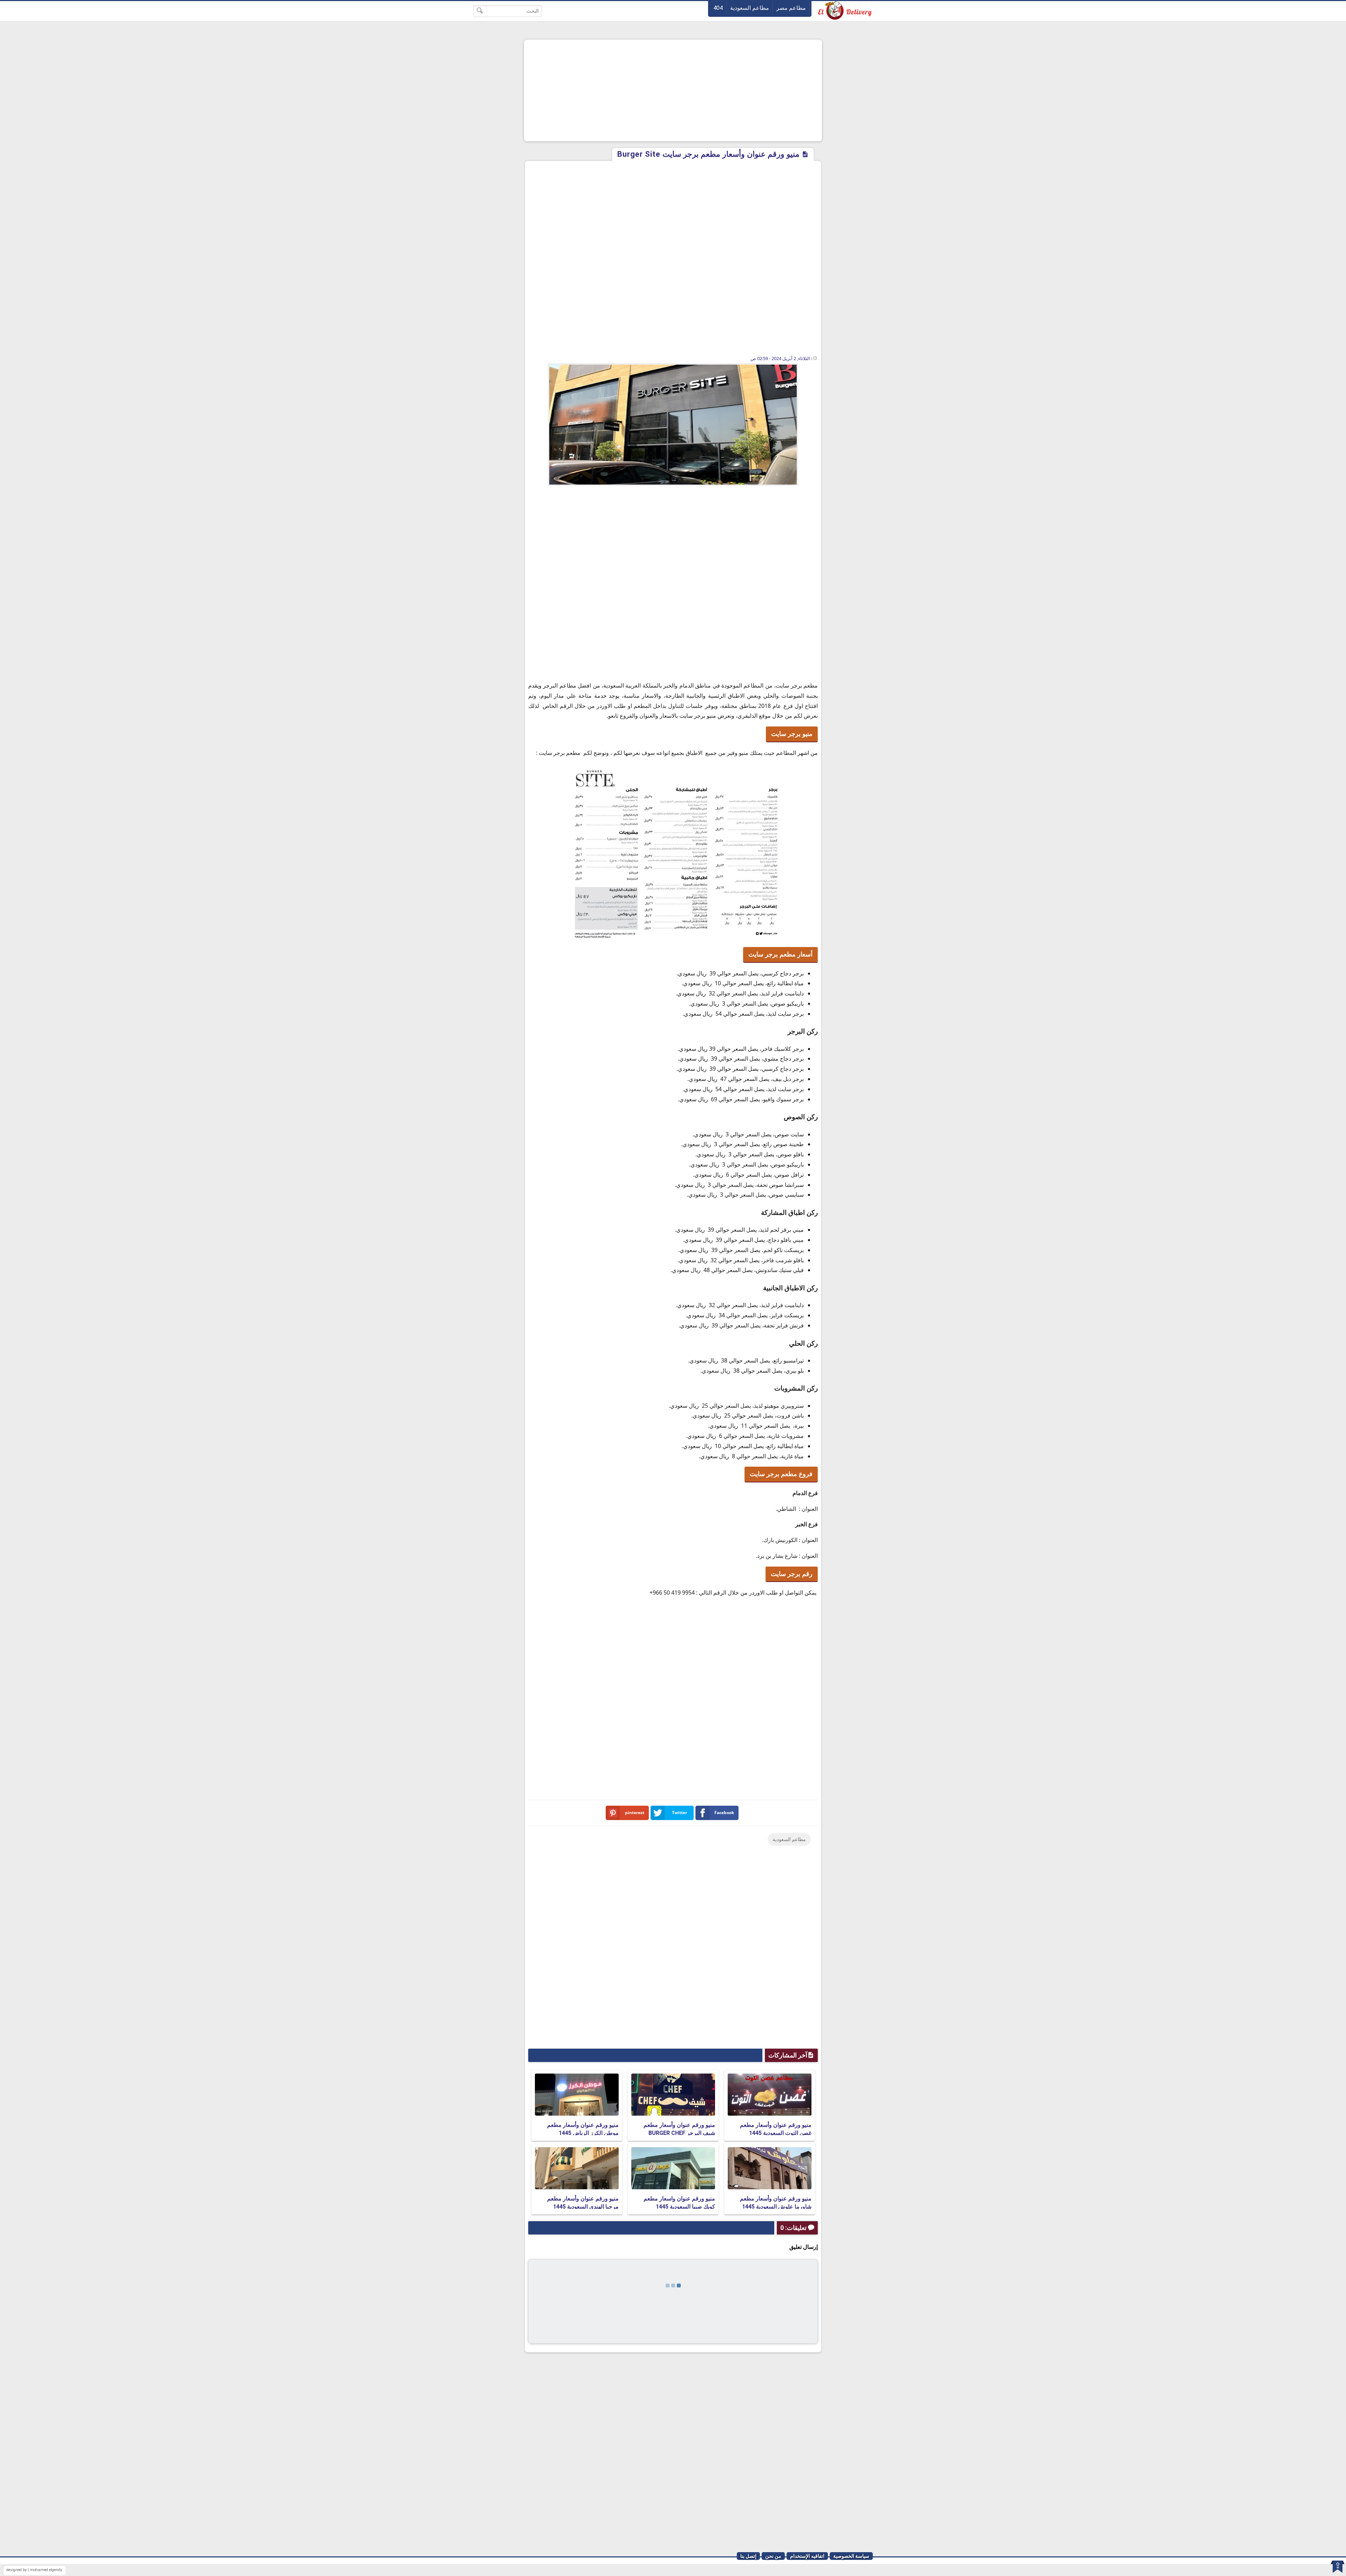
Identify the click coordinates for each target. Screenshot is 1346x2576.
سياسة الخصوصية (851, 2556)
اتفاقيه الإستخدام (807, 2556)
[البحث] (480, 11)
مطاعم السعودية (750, 8)
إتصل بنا (748, 2556)
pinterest (635, 1813)
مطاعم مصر (791, 8)
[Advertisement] (673, 90)
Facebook (724, 1813)
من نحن (773, 2556)
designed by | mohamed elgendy (34, 2570)
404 (718, 8)
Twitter (679, 1813)
